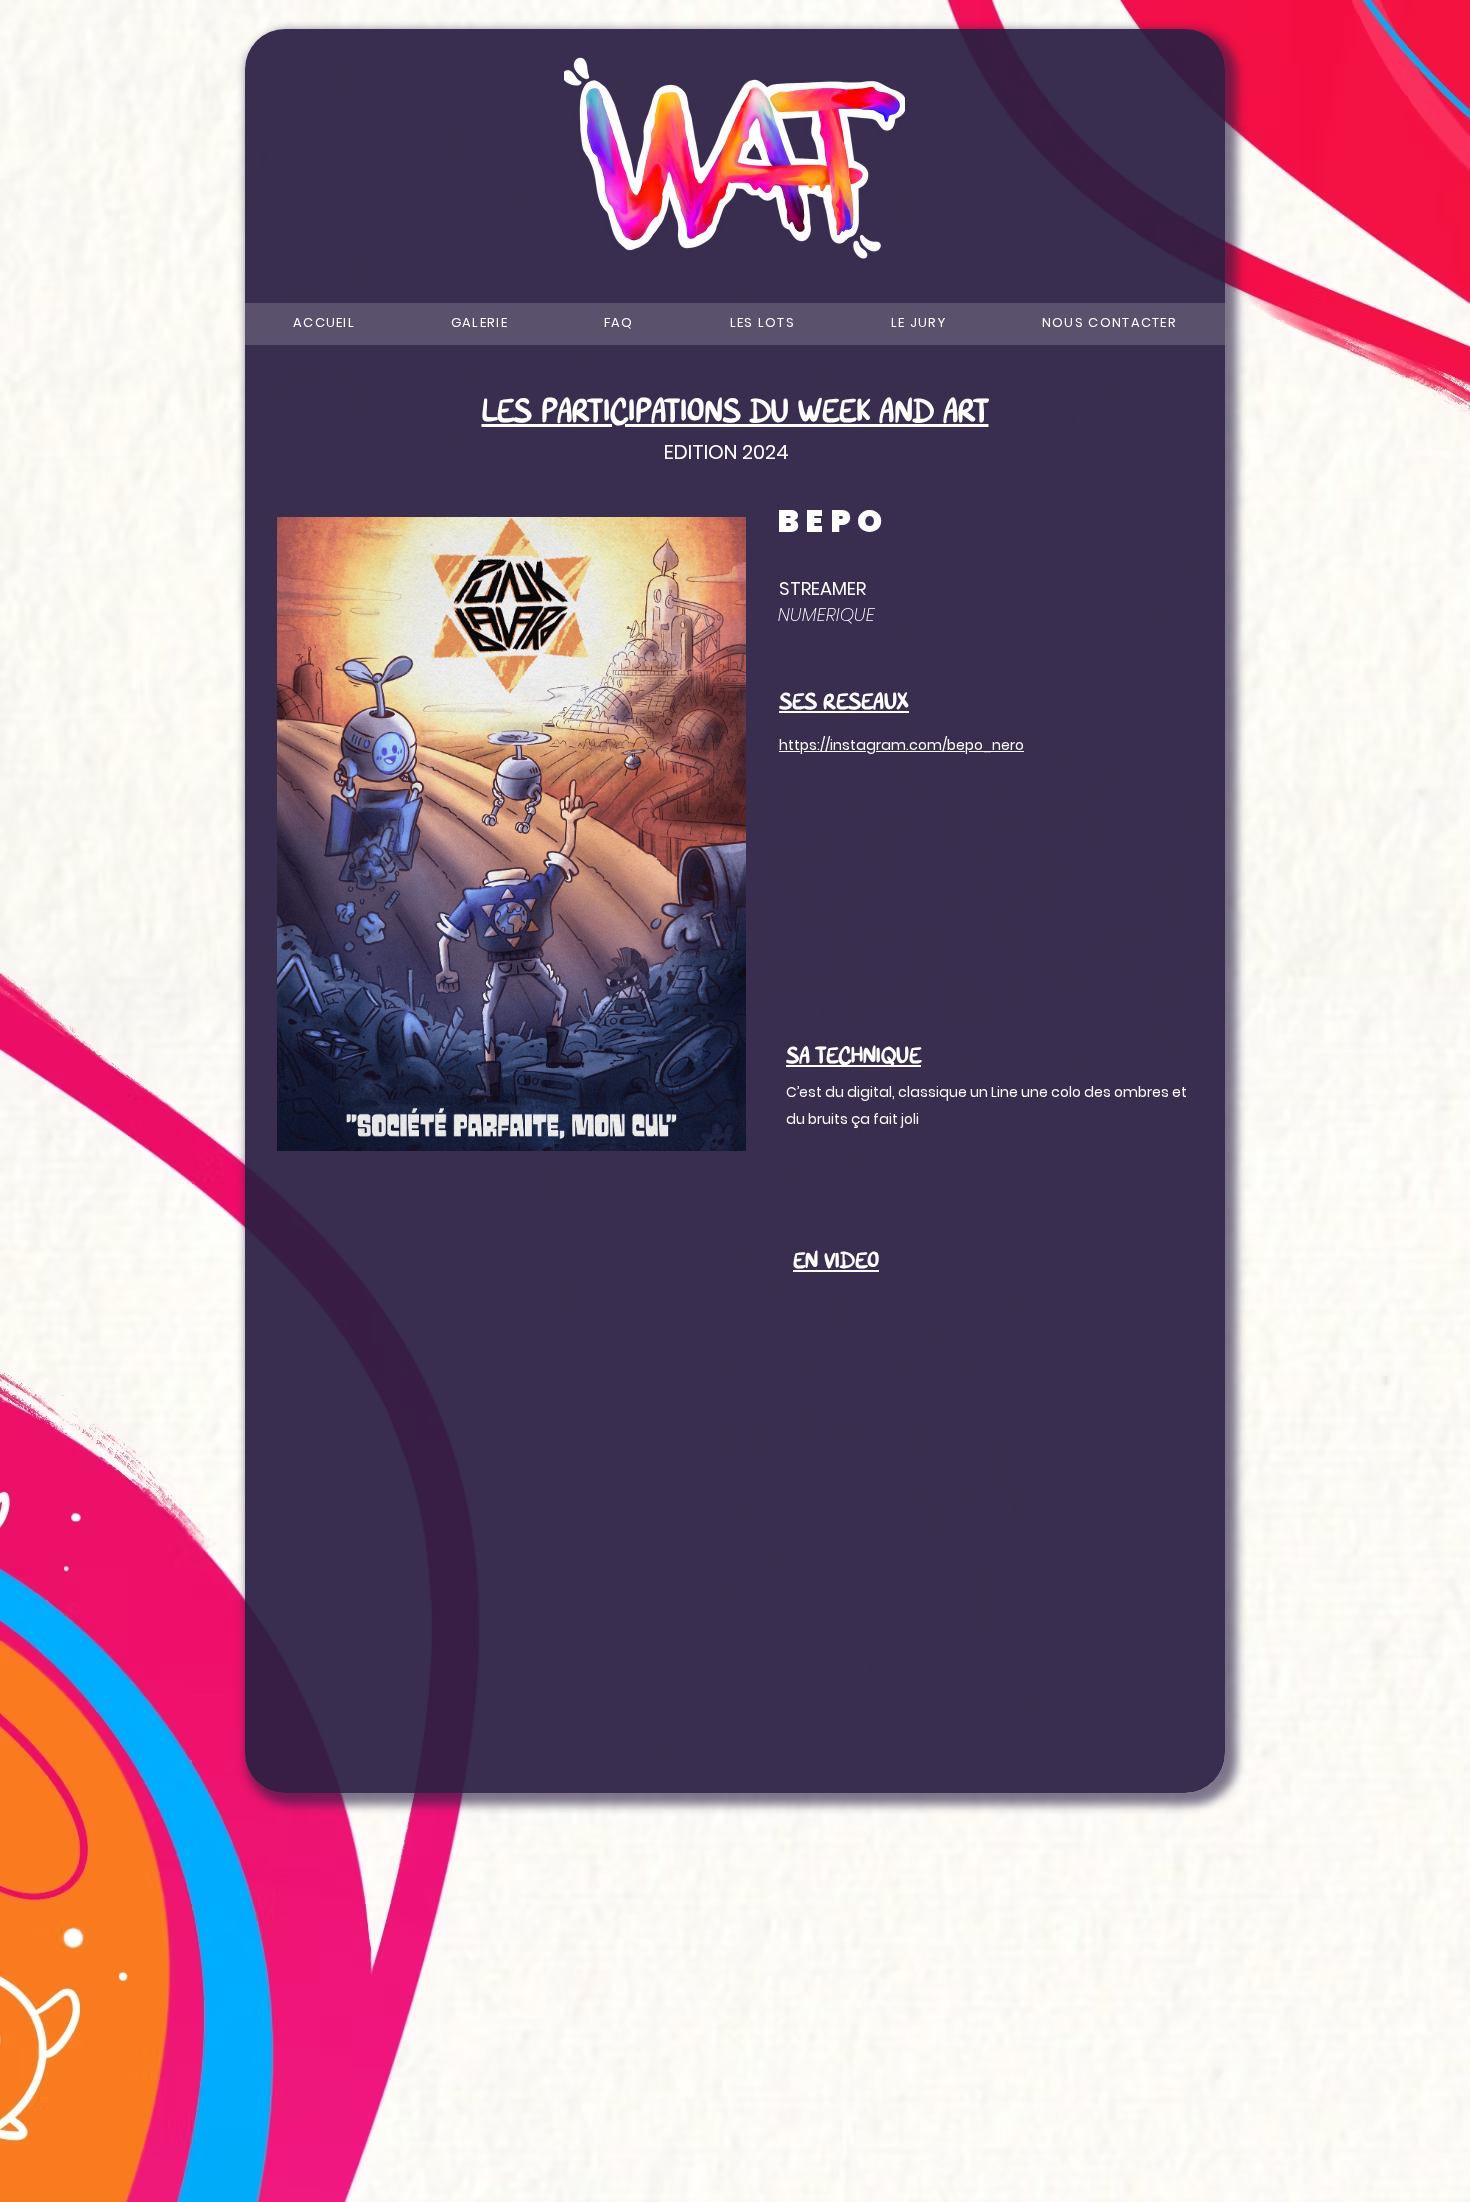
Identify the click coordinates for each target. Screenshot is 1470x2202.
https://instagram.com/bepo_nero (901, 745)
